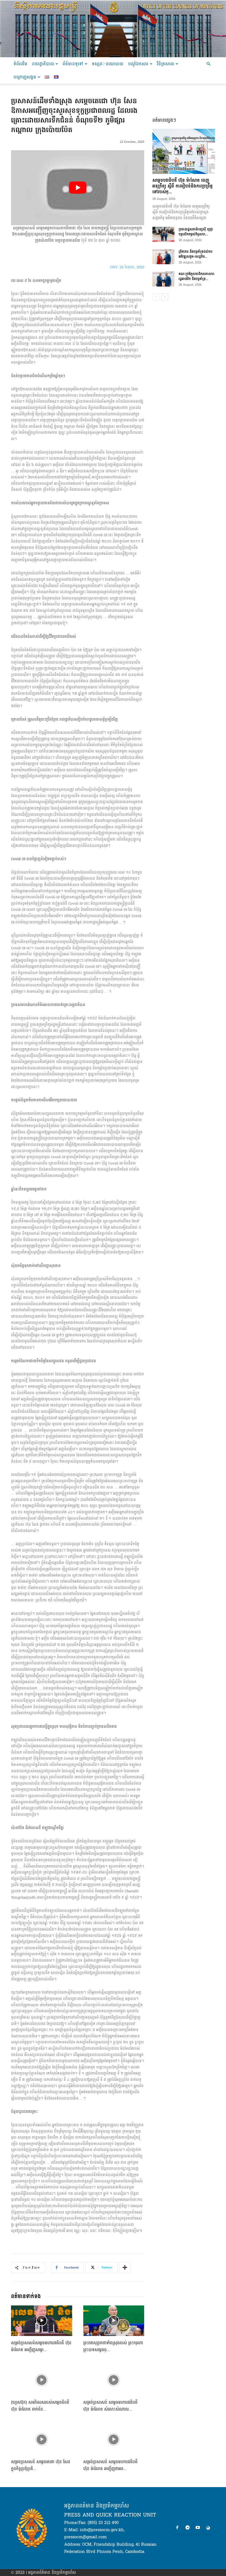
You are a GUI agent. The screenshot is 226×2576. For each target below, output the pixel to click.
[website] (208, 2528)
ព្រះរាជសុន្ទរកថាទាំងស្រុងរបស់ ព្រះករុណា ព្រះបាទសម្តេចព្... (113, 2346)
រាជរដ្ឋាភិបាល (43, 64)
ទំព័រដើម (20, 64)
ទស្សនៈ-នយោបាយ (107, 64)
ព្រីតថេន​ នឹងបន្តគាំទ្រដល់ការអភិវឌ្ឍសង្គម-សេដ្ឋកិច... (196, 254)
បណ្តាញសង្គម (25, 77)
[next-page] (165, 297)
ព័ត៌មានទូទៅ (73, 64)
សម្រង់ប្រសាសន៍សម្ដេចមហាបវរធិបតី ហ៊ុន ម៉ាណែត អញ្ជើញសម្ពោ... (41, 2346)
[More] (125, 2267)
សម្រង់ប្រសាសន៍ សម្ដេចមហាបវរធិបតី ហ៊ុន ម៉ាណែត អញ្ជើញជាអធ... (110, 2465)
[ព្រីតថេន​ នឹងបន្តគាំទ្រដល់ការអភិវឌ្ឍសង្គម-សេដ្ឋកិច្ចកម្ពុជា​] (163, 257)
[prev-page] (156, 297)
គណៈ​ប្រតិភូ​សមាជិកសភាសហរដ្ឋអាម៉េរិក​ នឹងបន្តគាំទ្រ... (197, 276)
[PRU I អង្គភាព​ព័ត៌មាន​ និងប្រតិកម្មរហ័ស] (113, 29)
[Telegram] (187, 2528)
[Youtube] (198, 2528)
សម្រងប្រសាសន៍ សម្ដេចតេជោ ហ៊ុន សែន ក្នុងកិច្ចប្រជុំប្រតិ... (41, 2465)
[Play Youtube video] (78, 188)
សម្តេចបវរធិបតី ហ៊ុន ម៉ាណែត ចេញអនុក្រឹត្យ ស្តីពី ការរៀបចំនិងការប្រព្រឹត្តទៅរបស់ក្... (183, 186)
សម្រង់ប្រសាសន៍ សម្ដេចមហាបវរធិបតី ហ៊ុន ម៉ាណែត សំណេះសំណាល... (110, 2406)
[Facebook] (177, 2528)
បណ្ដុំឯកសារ (138, 64)
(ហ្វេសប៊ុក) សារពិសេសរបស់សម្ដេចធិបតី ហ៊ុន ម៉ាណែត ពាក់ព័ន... (40, 2406)
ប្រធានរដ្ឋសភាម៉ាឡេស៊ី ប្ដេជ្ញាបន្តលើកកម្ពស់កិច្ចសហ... (196, 232)
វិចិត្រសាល (166, 64)
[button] (208, 64)
